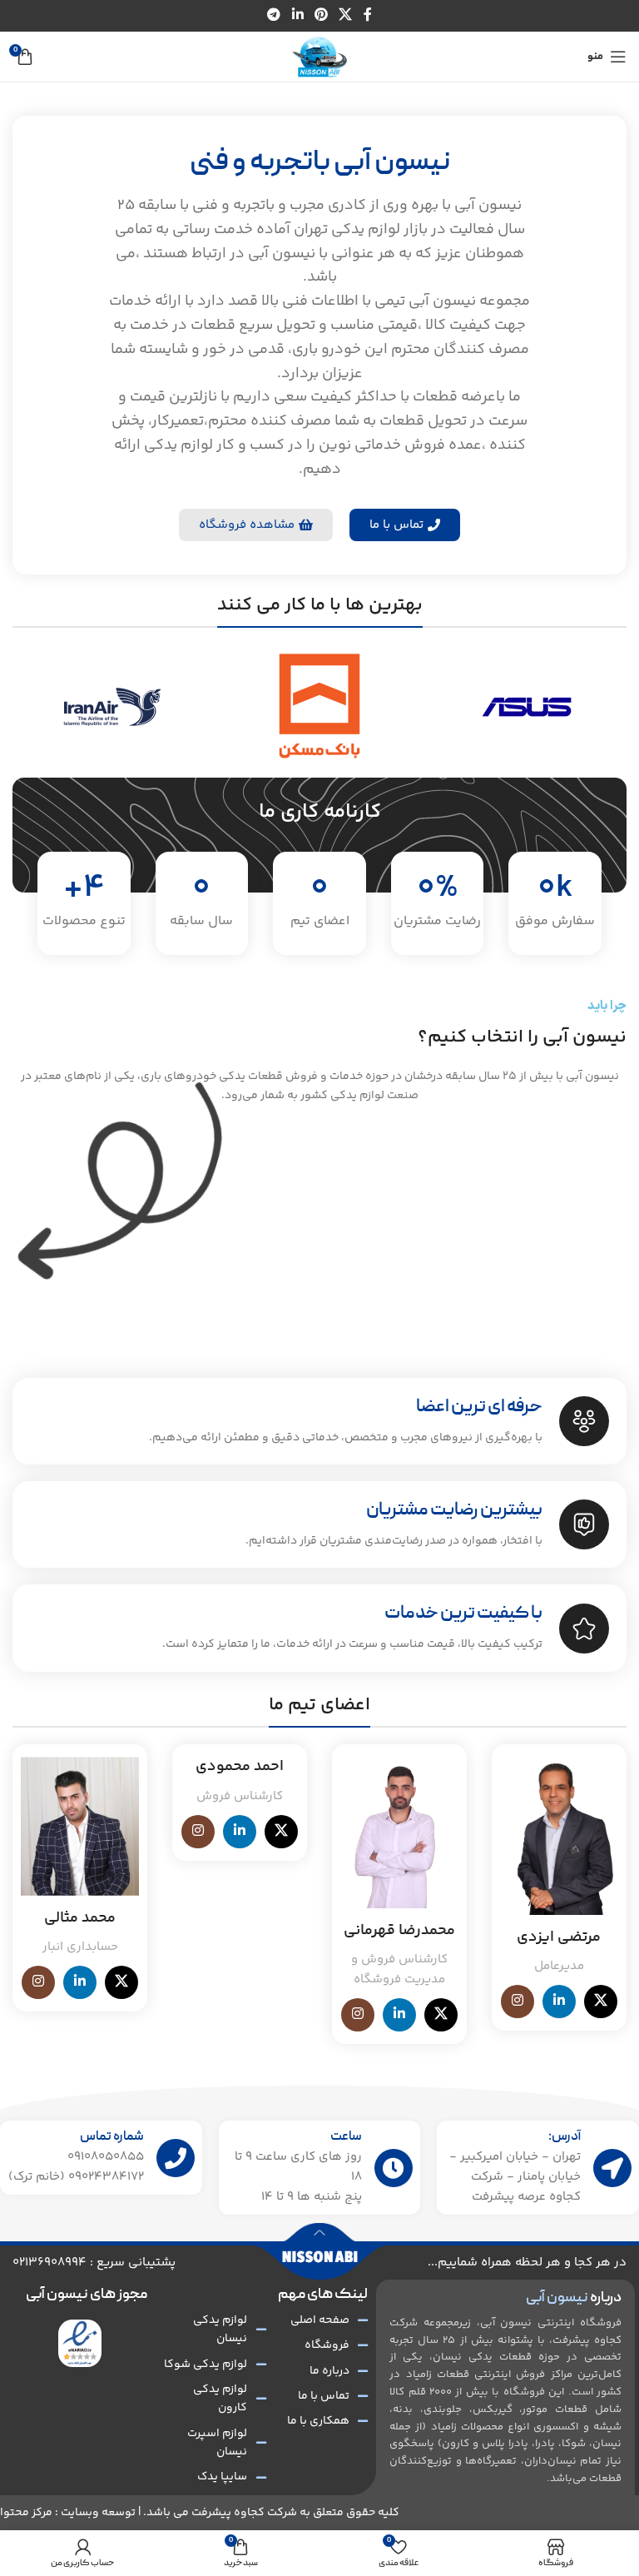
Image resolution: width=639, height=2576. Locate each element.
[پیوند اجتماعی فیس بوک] (367, 15)
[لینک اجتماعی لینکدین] (297, 15)
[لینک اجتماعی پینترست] (321, 15)
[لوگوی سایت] (319, 57)
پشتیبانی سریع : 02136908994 (94, 2263)
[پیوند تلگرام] (274, 15)
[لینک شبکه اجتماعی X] (346, 15)
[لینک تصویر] (80, 2344)
